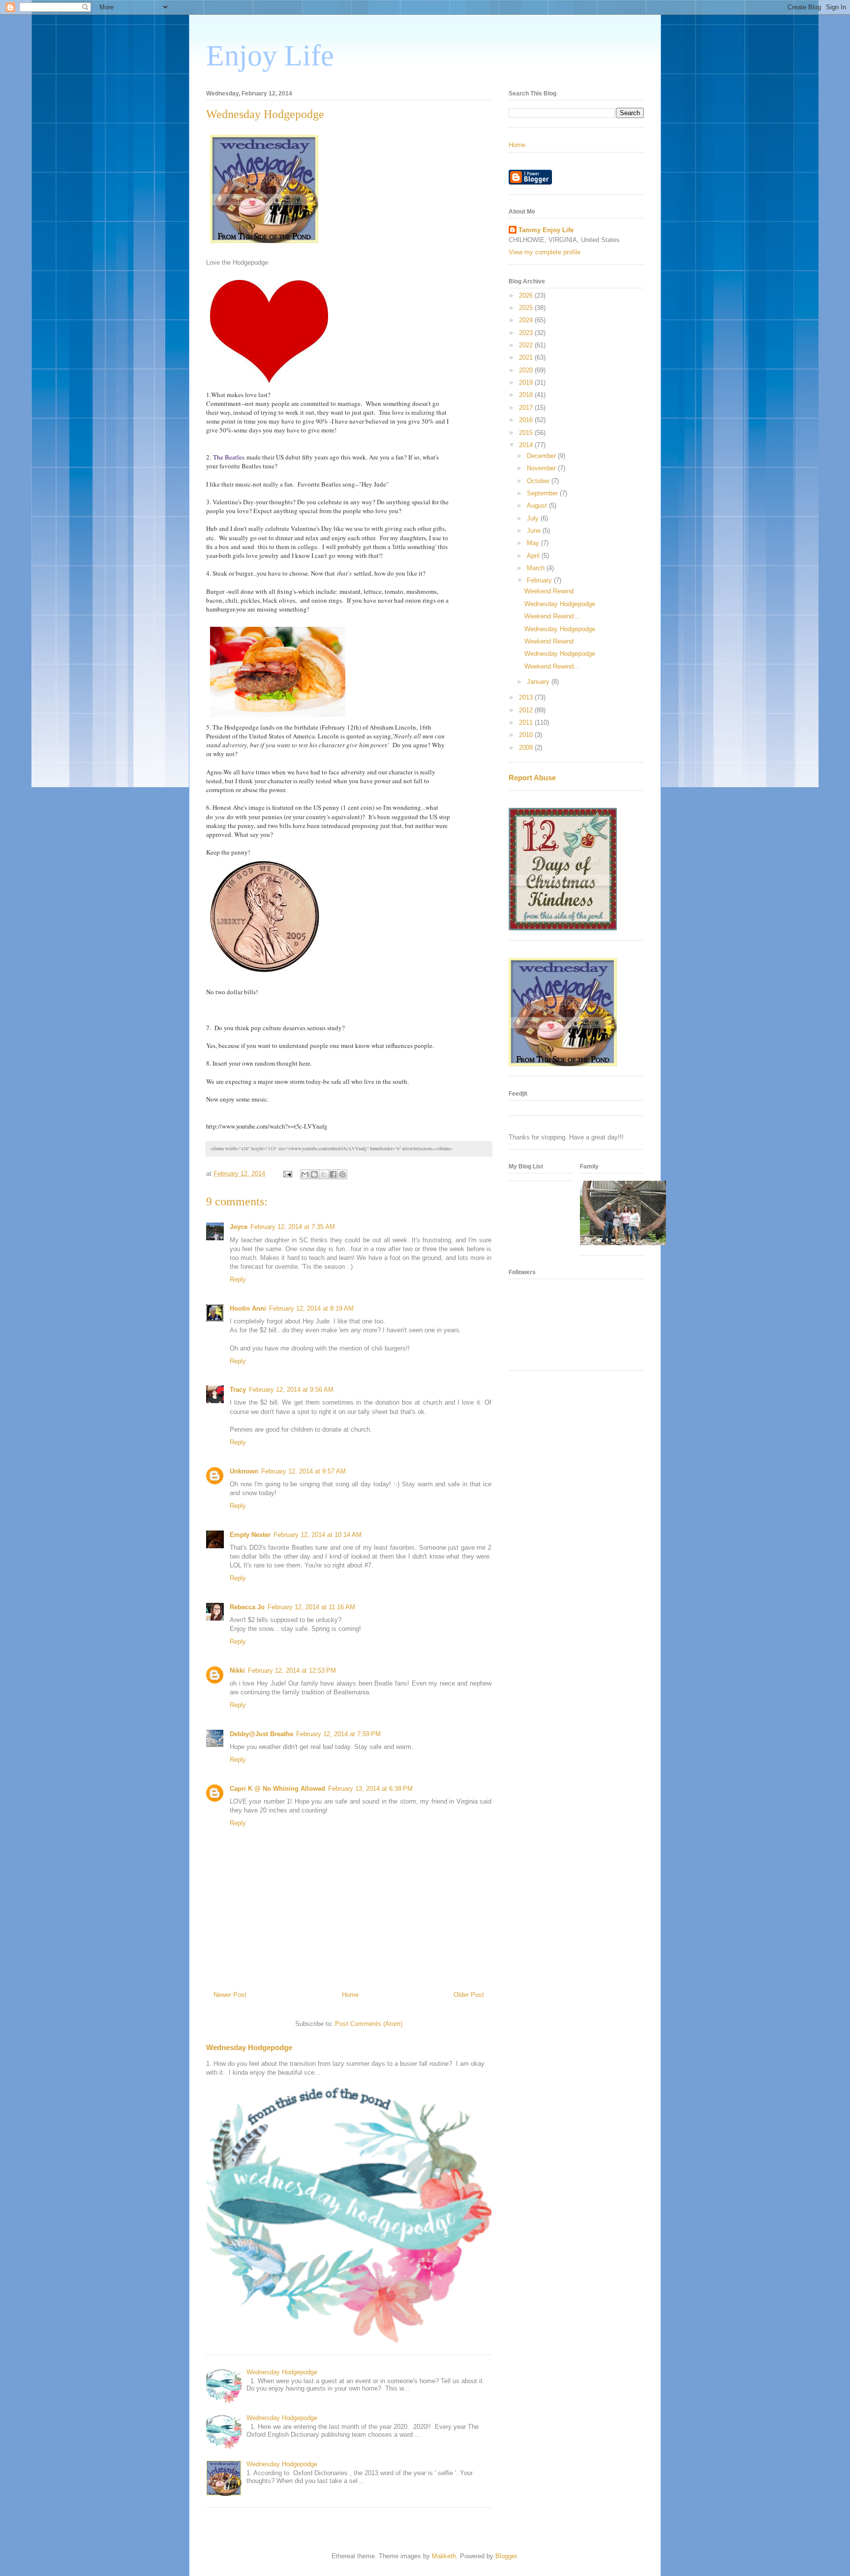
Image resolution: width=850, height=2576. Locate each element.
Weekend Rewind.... (553, 616)
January (539, 682)
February (540, 580)
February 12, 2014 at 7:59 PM (338, 1734)
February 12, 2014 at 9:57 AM (304, 1471)
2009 (527, 748)
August (538, 506)
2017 (527, 408)
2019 (527, 383)
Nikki (237, 1671)
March (537, 568)
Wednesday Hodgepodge (249, 2047)
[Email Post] (287, 1174)
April (534, 556)
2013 (527, 697)
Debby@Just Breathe (261, 1734)
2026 (527, 295)
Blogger (506, 2556)
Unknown (244, 1471)
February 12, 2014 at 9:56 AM (291, 1390)
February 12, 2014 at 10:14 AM (318, 1535)
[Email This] (305, 1174)
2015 (527, 433)
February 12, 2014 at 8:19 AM (311, 1308)
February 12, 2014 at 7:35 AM (293, 1227)
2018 (527, 395)
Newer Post (230, 1995)
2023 (527, 333)
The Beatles (229, 457)
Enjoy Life (270, 56)
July (534, 518)
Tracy (238, 1390)
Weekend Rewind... (552, 666)
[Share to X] (324, 1174)
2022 (527, 345)
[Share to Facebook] (333, 1174)
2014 (527, 445)
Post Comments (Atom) (369, 2024)
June (535, 531)
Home (350, 1995)
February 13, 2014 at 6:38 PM (370, 1789)
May (534, 543)
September (543, 493)
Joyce (239, 1227)
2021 (527, 357)
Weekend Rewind (549, 591)
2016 (527, 420)
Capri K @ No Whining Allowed (277, 1789)
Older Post (469, 1995)
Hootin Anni (248, 1308)
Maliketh (444, 2556)
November (542, 468)
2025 (527, 308)
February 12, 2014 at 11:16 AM (311, 1607)
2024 (527, 320)
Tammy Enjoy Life (546, 230)
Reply (238, 1279)
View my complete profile (545, 252)
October (539, 481)
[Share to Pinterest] (342, 1174)
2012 (527, 710)
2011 (527, 722)
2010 (527, 735)
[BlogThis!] (314, 1174)
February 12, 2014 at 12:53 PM (292, 1671)
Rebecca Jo (247, 1607)
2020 (527, 370)
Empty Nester (250, 1535)
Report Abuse (532, 778)
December (542, 456)
